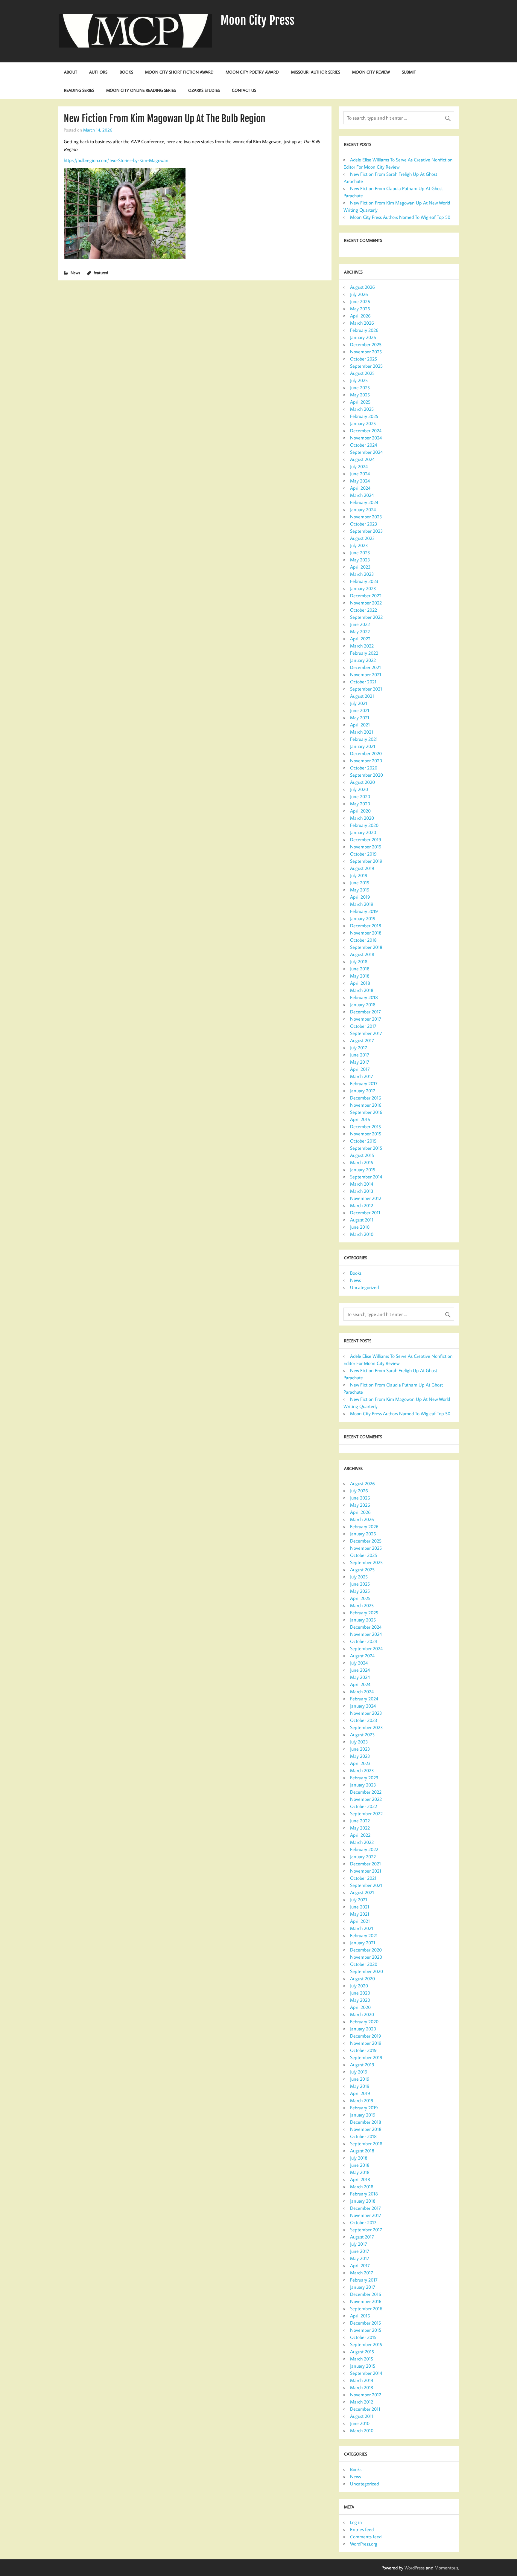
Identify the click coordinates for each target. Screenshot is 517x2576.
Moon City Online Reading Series (141, 90)
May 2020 (360, 804)
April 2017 (360, 1069)
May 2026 (360, 309)
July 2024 (359, 466)
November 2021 (366, 674)
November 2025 (366, 352)
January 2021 (363, 746)
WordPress (415, 2568)
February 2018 (364, 997)
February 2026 (364, 330)
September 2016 (366, 1112)
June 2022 (360, 624)
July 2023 (359, 545)
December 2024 (366, 430)
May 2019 (360, 890)
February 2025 (364, 416)
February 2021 (364, 739)
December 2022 (366, 595)
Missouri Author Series (316, 72)
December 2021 (365, 667)
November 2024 (366, 438)
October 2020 (364, 768)
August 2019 (362, 868)
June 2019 (360, 882)
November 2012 (366, 1198)
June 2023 (360, 552)
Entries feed (362, 2529)
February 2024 (364, 502)
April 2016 (360, 1119)
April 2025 (360, 402)
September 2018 (366, 947)
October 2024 (364, 445)
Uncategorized (364, 1287)
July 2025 (359, 380)
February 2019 (364, 911)
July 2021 (359, 703)
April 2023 (360, 567)
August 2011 (362, 1220)
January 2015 (363, 1169)
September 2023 (367, 531)
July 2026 (359, 294)
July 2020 (359, 789)
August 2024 (362, 459)
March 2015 (362, 1162)
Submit (409, 72)
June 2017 (360, 1055)
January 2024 (363, 509)
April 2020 (360, 811)
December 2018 (366, 926)
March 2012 (362, 1205)
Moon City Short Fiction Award (179, 72)
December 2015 (365, 1126)
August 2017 (362, 1040)
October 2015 (363, 1141)
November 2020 (366, 761)
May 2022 (360, 631)
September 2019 (366, 861)
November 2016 (366, 1105)
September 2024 (366, 452)
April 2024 (360, 488)
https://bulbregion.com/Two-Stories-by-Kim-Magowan (116, 160)
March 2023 (362, 574)
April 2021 (360, 725)
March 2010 (362, 1234)
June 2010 (360, 1227)
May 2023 (360, 560)
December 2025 (366, 344)
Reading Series (79, 90)
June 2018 (360, 969)
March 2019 (362, 904)
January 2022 (363, 660)
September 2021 (366, 689)
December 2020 (366, 753)
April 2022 (360, 639)
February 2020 (364, 825)
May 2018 (360, 976)
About (71, 72)
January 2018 (363, 1004)
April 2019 (360, 897)
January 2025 (363, 423)
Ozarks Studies (204, 90)
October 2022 (364, 610)
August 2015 (362, 1155)
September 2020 (367, 775)
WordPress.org (364, 2544)
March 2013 (362, 1191)
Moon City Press (257, 20)
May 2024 (360, 481)
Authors (98, 72)
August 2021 (362, 696)
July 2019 (359, 875)
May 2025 (360, 395)
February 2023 (364, 581)
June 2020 (360, 796)
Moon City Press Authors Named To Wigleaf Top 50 (400, 217)
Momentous (446, 2568)
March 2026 (362, 323)
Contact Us (244, 90)
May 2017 (360, 1062)
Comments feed (366, 2537)
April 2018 (360, 983)
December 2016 (366, 1098)
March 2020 (362, 818)
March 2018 (362, 990)
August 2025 (362, 373)
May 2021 (360, 717)
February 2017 (364, 1083)
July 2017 (359, 1047)
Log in (356, 2522)
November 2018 (366, 933)
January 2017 (363, 1091)
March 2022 (362, 646)
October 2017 (363, 1026)
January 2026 (363, 337)
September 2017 (366, 1033)
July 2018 (359, 961)
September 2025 (366, 366)
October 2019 (363, 854)
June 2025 (360, 387)
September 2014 (366, 1177)
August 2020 (362, 782)
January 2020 (363, 832)
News (75, 272)
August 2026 (362, 287)
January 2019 (363, 918)
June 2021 (360, 710)
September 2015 (366, 1148)
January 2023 (363, 588)
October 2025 (364, 359)
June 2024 (360, 474)
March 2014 (362, 1184)
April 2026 (360, 316)
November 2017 (366, 1019)
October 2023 (364, 524)
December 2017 (365, 1012)
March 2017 (362, 1076)
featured (101, 272)
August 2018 (362, 954)
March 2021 (362, 732)
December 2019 (366, 839)
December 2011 (365, 1213)
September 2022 (366, 617)
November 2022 (366, 603)
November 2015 (366, 1134)
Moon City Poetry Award (252, 72)
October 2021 (363, 682)
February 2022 (364, 653)
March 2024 (362, 495)
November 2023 (366, 517)
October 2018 (363, 940)
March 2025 (362, 409)
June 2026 (360, 301)
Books (126, 72)
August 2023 (362, 538)
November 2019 (366, 847)
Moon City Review (371, 72)
